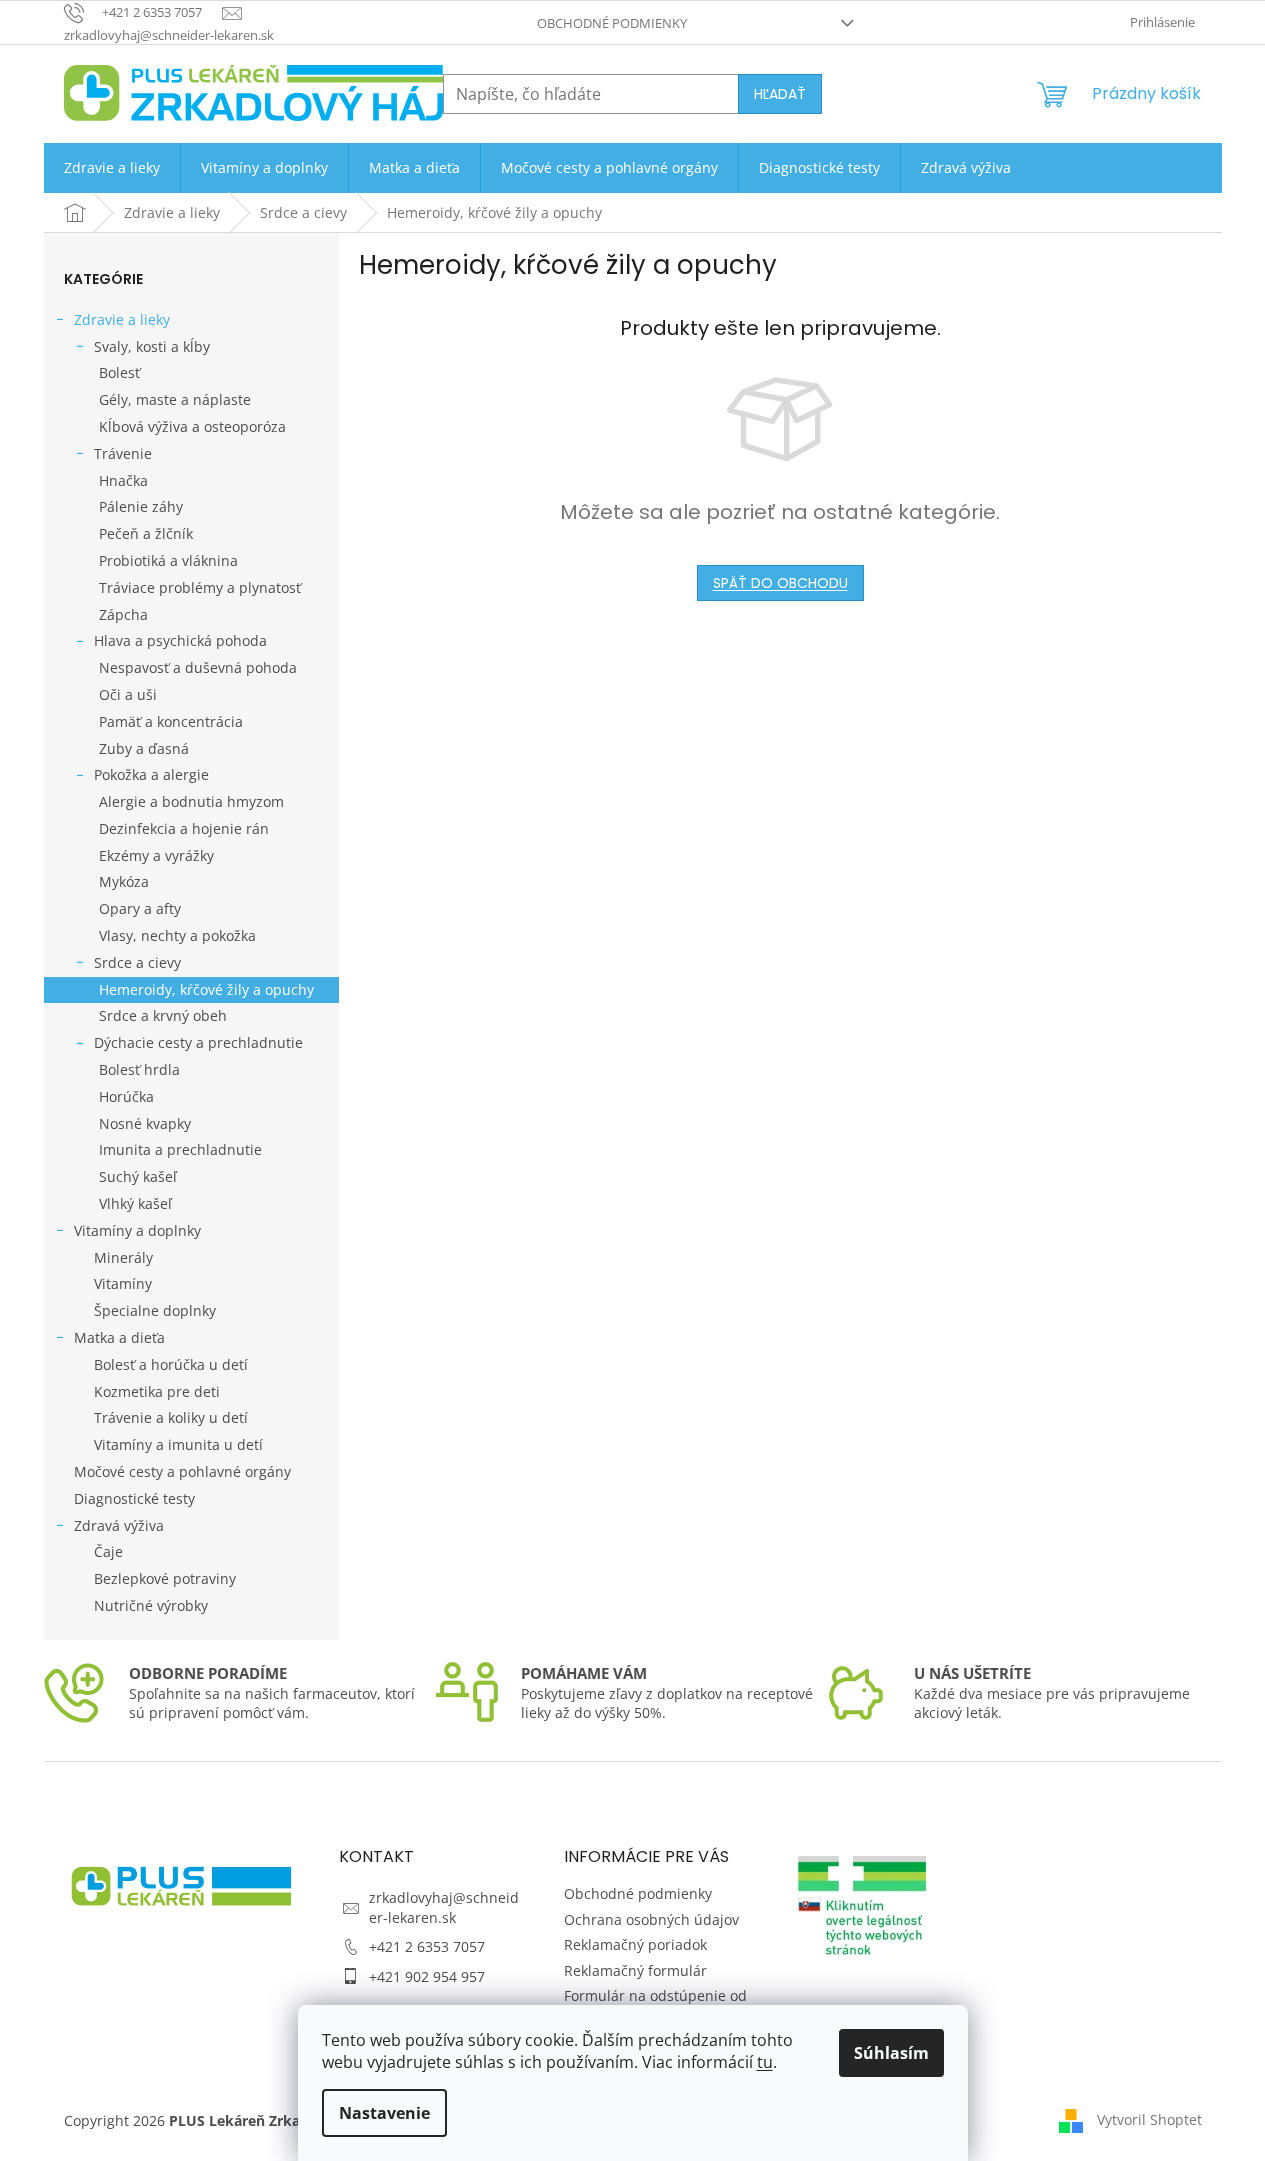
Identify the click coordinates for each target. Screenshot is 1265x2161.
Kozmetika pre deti (157, 1391)
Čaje (108, 1551)
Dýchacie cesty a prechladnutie (198, 1042)
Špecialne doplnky (155, 1310)
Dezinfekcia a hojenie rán (184, 828)
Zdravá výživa (119, 1525)
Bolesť (119, 372)
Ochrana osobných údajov (651, 1919)
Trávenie (123, 453)
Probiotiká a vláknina (168, 560)
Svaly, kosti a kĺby (152, 346)
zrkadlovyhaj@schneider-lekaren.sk (444, 1907)
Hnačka (123, 480)
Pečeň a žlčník (146, 533)
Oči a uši (128, 694)
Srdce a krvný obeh (163, 1015)
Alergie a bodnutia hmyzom (191, 801)
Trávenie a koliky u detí (171, 1417)
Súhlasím (891, 2053)
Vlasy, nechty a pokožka (177, 935)
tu (765, 2062)
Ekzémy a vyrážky (156, 855)
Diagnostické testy (134, 1498)
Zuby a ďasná (144, 748)
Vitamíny (123, 1283)
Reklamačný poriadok (635, 1944)
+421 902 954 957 (427, 1976)
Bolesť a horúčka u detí (171, 1364)
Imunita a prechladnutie (180, 1149)
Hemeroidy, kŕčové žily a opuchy (206, 989)
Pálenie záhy (141, 506)
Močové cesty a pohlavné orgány (182, 1471)
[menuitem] (112, 168)
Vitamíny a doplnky (137, 1230)
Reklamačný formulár (635, 1970)
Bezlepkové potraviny (165, 1578)
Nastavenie (384, 2113)
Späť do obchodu (780, 583)
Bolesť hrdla (139, 1069)
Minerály (123, 1257)
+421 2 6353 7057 (427, 1946)
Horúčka (126, 1096)
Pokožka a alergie (151, 774)
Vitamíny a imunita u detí (178, 1444)
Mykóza (124, 881)
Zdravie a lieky (122, 319)
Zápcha (123, 614)
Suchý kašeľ (138, 1176)
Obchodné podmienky (612, 23)
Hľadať (780, 94)
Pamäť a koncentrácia (171, 721)
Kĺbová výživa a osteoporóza (192, 426)
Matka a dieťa (119, 1337)
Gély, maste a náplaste (175, 399)
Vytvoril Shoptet (1149, 2118)
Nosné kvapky (145, 1123)
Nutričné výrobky (151, 1605)
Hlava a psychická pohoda (180, 640)
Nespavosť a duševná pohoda (198, 667)
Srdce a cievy (137, 962)
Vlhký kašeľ (135, 1203)
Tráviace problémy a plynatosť (200, 587)
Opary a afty (140, 908)
